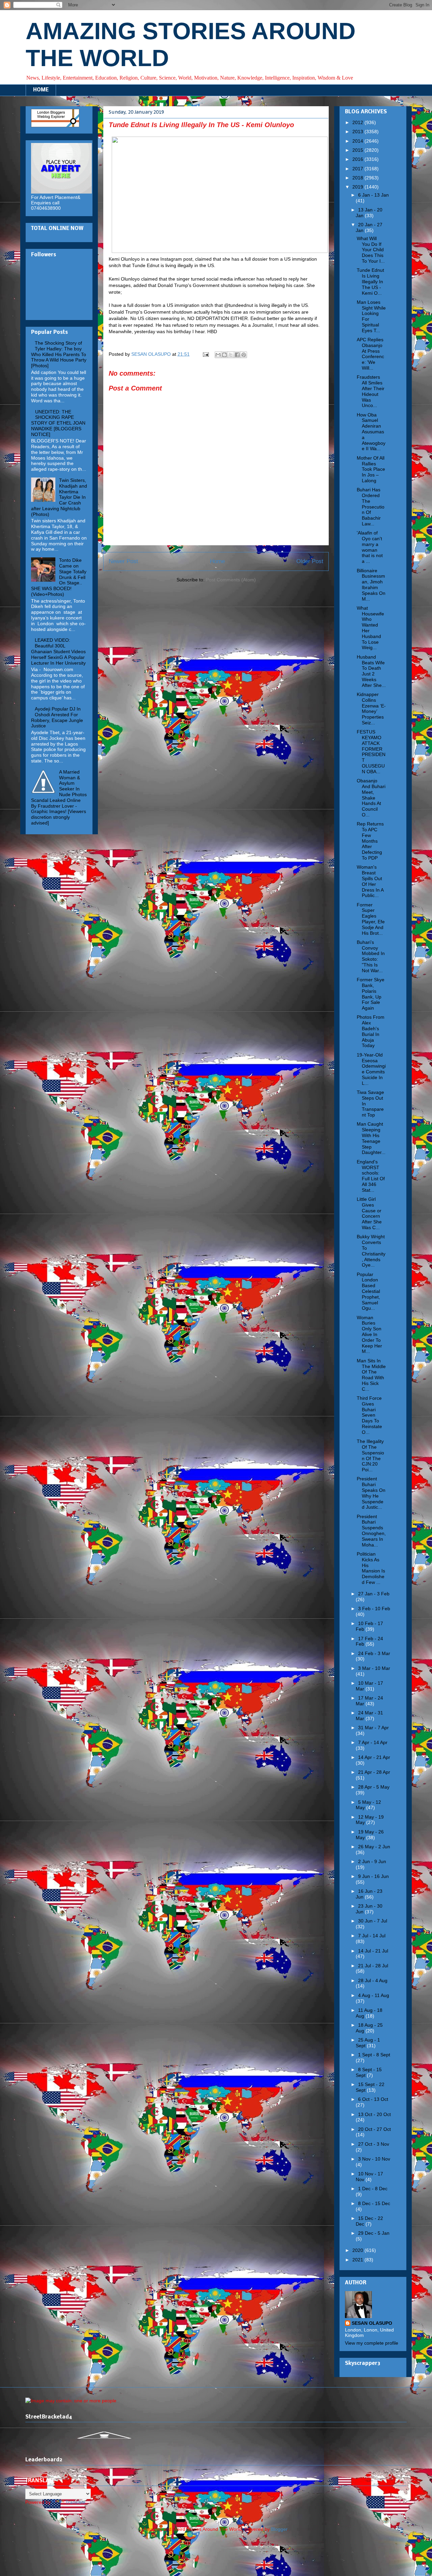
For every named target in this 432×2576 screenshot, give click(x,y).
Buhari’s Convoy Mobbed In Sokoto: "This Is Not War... (371, 956)
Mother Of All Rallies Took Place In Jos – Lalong (371, 469)
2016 (358, 159)
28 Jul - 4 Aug (373, 1980)
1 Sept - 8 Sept (374, 2055)
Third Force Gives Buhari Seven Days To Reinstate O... (369, 1415)
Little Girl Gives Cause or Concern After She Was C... (369, 1213)
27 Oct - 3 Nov (374, 2144)
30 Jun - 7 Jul (373, 1921)
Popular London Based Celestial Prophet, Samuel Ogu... (368, 1291)
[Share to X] (231, 355)
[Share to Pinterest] (244, 355)
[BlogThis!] (224, 355)
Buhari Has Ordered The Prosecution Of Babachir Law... (371, 507)
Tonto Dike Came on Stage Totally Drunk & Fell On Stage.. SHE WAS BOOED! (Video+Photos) (59, 577)
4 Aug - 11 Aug (374, 1995)
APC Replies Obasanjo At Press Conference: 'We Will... (370, 354)
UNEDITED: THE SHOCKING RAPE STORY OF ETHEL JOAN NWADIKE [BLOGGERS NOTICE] (58, 423)
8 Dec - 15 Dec (374, 2203)
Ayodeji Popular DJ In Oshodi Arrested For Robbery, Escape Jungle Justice (57, 717)
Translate (75, 2502)
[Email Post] (205, 354)
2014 (358, 141)
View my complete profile (372, 2343)
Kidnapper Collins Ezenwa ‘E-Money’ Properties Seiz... (371, 708)
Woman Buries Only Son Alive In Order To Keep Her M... (369, 1335)
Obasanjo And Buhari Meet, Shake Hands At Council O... (371, 798)
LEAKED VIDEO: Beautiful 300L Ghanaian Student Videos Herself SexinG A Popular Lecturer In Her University (58, 651)
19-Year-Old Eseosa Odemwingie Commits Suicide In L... (371, 1069)
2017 (358, 169)
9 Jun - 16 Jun (373, 1876)
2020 (358, 2250)
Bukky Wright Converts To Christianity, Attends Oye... (371, 1251)
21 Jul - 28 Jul (373, 1966)
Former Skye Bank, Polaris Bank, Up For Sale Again (371, 994)
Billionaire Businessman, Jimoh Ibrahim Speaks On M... (371, 585)
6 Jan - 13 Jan (373, 195)
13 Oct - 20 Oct (374, 2114)
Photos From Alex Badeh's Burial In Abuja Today (371, 1031)
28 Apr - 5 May (374, 1787)
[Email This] (218, 355)
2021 (358, 2260)
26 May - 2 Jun (374, 1847)
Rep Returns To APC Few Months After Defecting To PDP (370, 841)
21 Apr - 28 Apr (374, 1772)
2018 (358, 178)
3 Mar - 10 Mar (374, 1668)
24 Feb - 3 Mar (374, 1653)
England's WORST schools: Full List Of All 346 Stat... (371, 1176)
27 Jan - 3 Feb (374, 1594)
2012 (358, 122)
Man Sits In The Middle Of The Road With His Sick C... (371, 1375)
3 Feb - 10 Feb (374, 1609)
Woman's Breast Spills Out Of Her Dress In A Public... (370, 881)
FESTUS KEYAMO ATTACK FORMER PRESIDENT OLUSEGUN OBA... (371, 752)
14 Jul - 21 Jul (373, 1951)
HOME (41, 90)
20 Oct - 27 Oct (374, 2129)
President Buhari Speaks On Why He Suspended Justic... (371, 1493)
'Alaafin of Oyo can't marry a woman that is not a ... (370, 547)
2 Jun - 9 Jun (372, 1861)
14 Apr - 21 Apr (374, 1757)
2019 (358, 187)
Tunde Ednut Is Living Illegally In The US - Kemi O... (370, 281)
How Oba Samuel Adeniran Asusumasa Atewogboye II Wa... (371, 432)
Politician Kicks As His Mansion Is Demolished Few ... (371, 1568)
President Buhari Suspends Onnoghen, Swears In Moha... (371, 1531)
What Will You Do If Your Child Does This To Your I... (371, 250)
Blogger (279, 2529)
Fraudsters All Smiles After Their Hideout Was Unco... (371, 391)
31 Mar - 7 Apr (373, 1728)
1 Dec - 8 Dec (373, 2189)
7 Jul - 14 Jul (372, 1936)
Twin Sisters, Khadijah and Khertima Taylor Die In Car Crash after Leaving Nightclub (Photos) (59, 497)
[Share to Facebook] (237, 355)
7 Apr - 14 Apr (373, 1742)
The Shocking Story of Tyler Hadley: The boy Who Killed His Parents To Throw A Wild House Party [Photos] (59, 354)
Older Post (310, 561)
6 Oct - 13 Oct (373, 2099)
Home (217, 561)
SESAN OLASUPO (372, 2323)
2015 (358, 150)
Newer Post (123, 561)
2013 (358, 132)
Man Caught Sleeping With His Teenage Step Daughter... (371, 1138)
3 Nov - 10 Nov (374, 2159)
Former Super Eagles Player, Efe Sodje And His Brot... (371, 919)
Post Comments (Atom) (231, 580)
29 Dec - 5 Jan (374, 2233)
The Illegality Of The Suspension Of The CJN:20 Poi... (370, 1455)
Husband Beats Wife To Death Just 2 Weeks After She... (371, 671)
